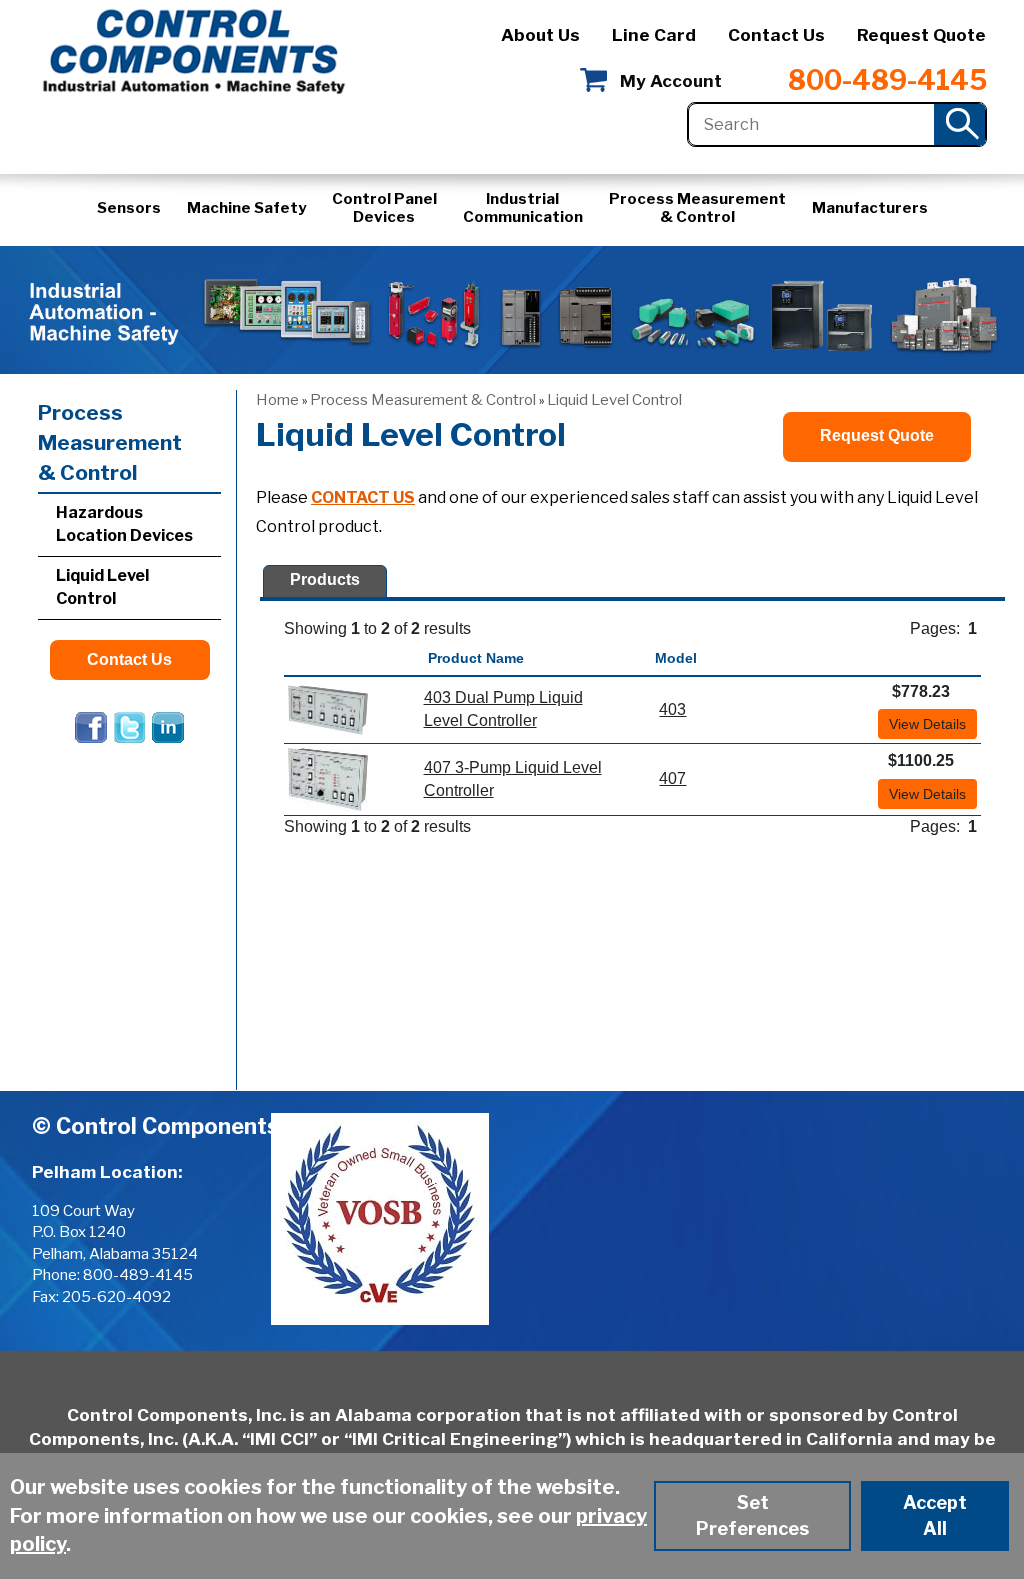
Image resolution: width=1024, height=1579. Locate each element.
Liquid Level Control (614, 400)
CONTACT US (363, 497)
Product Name (476, 658)
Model (676, 658)
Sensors (129, 208)
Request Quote (921, 35)
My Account (671, 81)
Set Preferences (752, 1515)
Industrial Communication (523, 208)
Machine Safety (246, 208)
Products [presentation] (325, 579)
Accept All (935, 1515)
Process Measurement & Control (697, 208)
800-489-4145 (887, 80)
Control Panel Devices (384, 208)
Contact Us (776, 35)
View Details (927, 724)
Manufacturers (870, 208)
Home (277, 400)
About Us (540, 35)
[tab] (324, 581)
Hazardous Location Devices (124, 524)
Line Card (654, 35)
